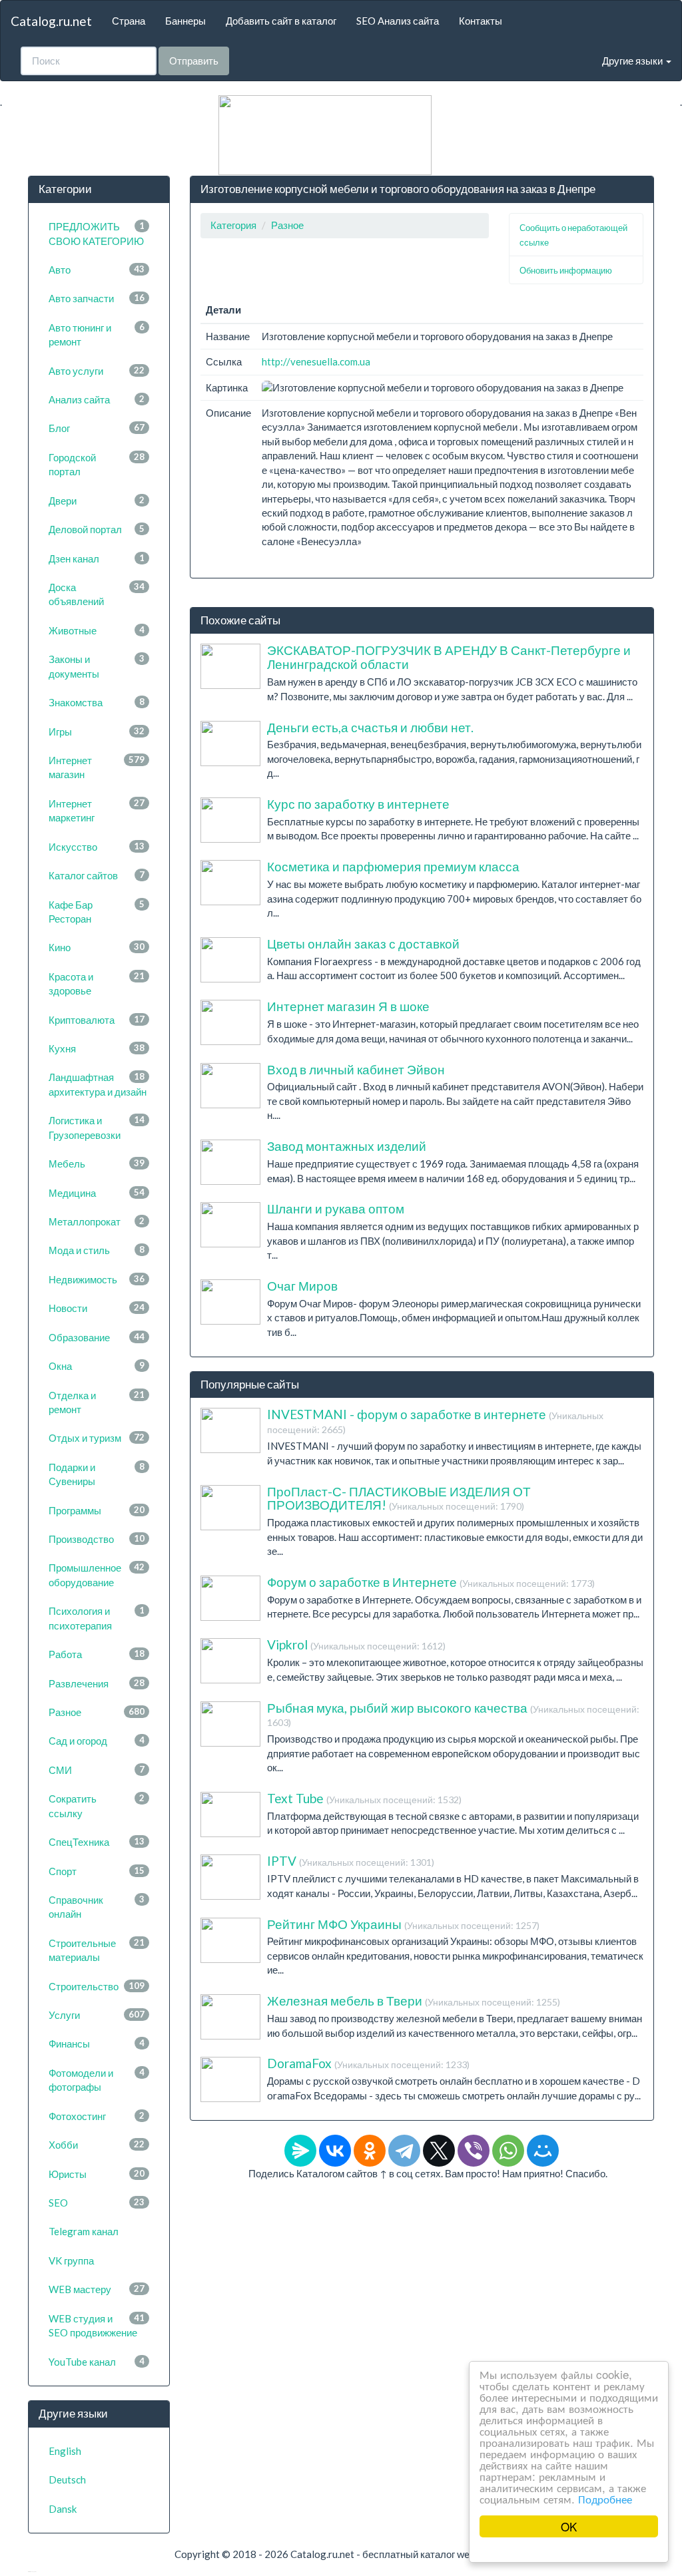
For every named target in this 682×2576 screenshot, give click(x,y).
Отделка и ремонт (97, 1402)
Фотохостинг (97, 2116)
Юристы (97, 2174)
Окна (97, 1366)
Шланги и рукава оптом (336, 1208)
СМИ (97, 1770)
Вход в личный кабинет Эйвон (356, 1069)
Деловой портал (97, 529)
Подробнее (605, 2498)
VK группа (71, 2260)
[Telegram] (404, 2151)
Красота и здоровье (97, 983)
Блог (97, 428)
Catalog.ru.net (51, 21)
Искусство (97, 847)
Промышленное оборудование (97, 1575)
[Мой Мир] (543, 2151)
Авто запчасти (97, 298)
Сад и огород (97, 1741)
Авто (97, 270)
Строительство (97, 1986)
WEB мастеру (97, 2289)
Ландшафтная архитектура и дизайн (98, 1084)
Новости (97, 1308)
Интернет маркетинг (97, 810)
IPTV (351, 1861)
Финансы (97, 2043)
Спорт (97, 1871)
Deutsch (67, 2479)
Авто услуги (97, 371)
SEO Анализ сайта (398, 21)
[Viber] (474, 2151)
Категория (233, 225)
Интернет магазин (97, 767)
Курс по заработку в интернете (358, 804)
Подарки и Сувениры (97, 1474)
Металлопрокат (97, 1221)
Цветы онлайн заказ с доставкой (363, 944)
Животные (97, 630)
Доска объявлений (97, 594)
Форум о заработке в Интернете (431, 1582)
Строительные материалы (97, 1950)
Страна (129, 21)
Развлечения (97, 1683)
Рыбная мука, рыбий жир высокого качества (453, 1714)
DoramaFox (368, 2063)
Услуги (97, 2015)
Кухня (97, 1048)
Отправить (194, 61)
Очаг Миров (302, 1286)
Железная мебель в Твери (414, 2001)
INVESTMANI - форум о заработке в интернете (435, 1421)
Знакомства (97, 702)
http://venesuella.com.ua (316, 361)
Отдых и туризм (97, 1438)
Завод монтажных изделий (347, 1146)
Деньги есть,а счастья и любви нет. (370, 727)
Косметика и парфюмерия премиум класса (393, 866)
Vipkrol (356, 1644)
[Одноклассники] (370, 2151)
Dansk (63, 2509)
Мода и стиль (97, 1250)
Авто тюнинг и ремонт (97, 334)
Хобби (97, 2145)
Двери (97, 501)
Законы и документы (97, 666)
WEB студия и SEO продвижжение (97, 2325)
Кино (97, 947)
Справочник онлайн (97, 1907)
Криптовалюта (97, 1020)
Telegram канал (84, 2231)
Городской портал (97, 464)
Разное (97, 1712)
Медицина (97, 1193)
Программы (97, 1510)
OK (569, 2526)
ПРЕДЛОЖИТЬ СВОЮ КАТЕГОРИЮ (97, 233)
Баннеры (185, 21)
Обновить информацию (566, 270)
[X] (439, 2151)
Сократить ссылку (97, 1806)
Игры (97, 732)
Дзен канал (97, 558)
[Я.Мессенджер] (300, 2151)
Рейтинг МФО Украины (403, 1924)
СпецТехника (97, 1842)
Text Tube (364, 1798)
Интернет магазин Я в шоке (348, 1006)
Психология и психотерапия (97, 1618)
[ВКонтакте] (335, 2151)
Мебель (97, 1164)
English (65, 2451)
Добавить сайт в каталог (281, 21)
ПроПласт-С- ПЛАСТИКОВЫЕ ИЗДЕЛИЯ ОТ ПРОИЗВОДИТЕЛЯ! (399, 1498)
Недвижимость (97, 1279)
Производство (97, 1539)
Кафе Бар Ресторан (97, 912)
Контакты (481, 21)
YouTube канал (97, 2362)
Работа (97, 1654)
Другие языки (633, 61)
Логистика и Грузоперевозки (97, 1127)
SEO (97, 2203)
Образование (97, 1337)
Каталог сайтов (97, 875)
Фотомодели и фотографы (97, 2080)
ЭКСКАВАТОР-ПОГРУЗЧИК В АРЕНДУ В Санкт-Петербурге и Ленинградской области (449, 657)
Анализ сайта (97, 399)
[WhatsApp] (508, 2151)
